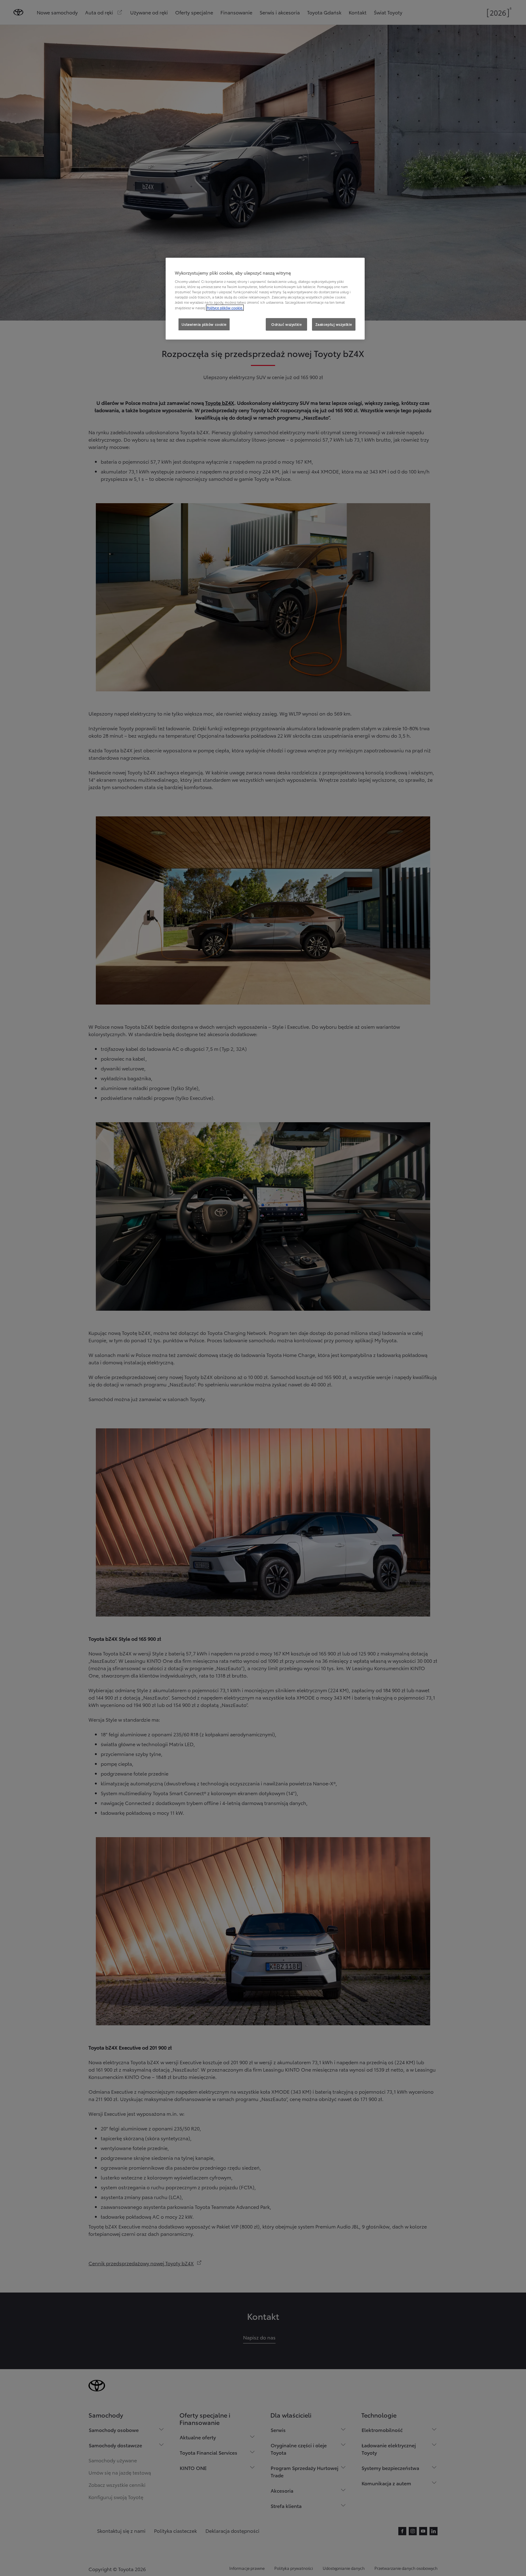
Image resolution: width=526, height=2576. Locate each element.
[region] (265, 299)
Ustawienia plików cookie (204, 324)
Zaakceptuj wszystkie (334, 324)
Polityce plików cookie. (225, 308)
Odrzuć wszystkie (286, 324)
